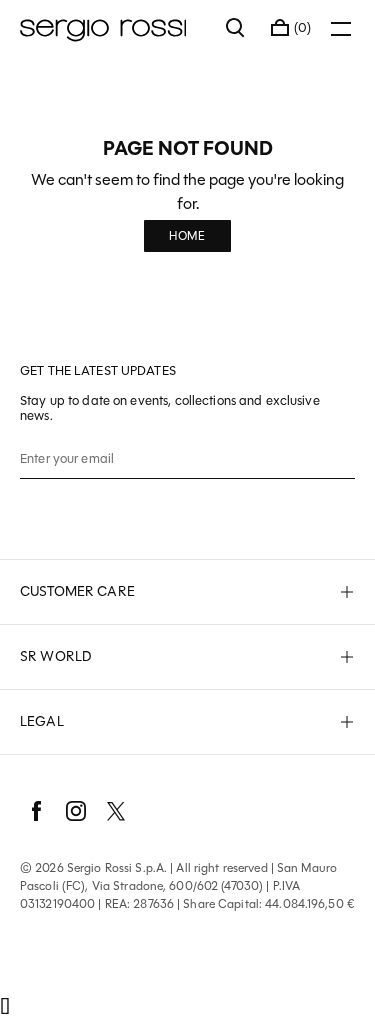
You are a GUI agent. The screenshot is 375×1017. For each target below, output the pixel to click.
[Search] (236, 28)
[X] (116, 811)
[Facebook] (36, 811)
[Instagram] (76, 811)
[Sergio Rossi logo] (113, 28)
